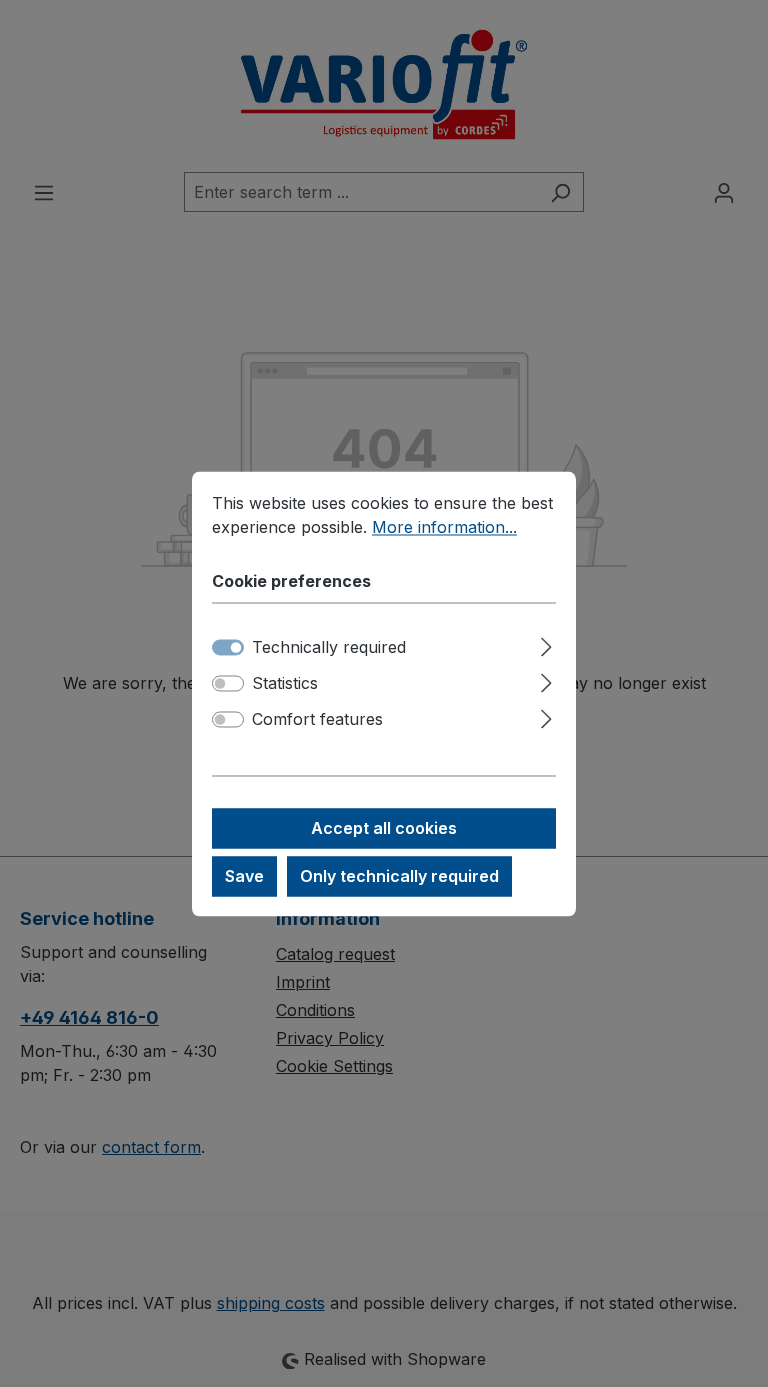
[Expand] (546, 643)
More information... (444, 527)
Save (244, 876)
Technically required (329, 647)
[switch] (228, 683)
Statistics (285, 683)
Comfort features (317, 719)
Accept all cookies (384, 828)
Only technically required (399, 876)
